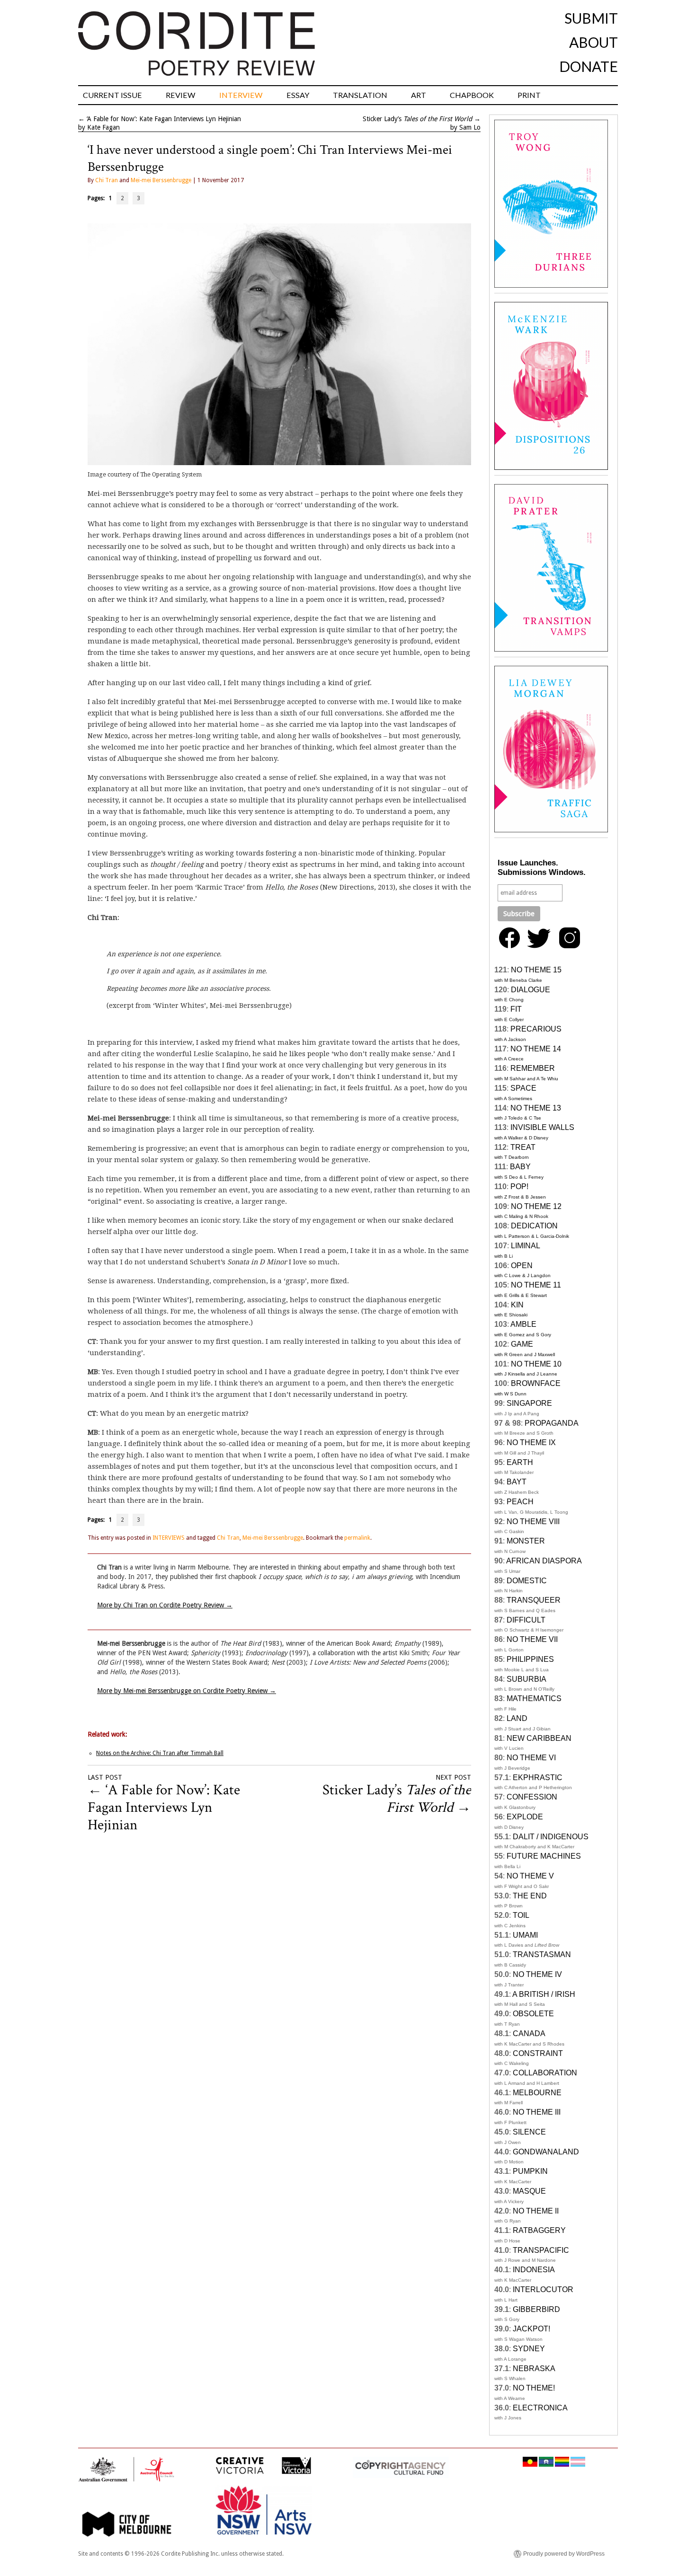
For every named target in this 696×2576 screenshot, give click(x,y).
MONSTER (526, 1541)
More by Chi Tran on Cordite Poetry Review (165, 1605)
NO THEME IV (537, 1974)
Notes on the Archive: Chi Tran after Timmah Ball (160, 1753)
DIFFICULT (526, 1620)
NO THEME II (536, 2211)
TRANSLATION (360, 95)
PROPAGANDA (552, 1423)
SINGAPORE (529, 1403)
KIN (517, 1305)
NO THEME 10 (536, 1364)
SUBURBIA (526, 1679)
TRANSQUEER (534, 1600)
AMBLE (523, 1324)
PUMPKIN (530, 2171)
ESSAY (298, 95)
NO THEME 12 (536, 1206)
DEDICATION (534, 1226)
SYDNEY (529, 2349)
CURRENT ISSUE (112, 95)
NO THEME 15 (536, 970)
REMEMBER (533, 1068)
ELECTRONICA (540, 2408)
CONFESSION (532, 1797)
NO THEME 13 (536, 1108)
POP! (519, 1187)
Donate (589, 66)
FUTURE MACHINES (544, 1856)
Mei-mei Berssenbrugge (161, 180)
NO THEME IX (531, 1442)
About (593, 42)
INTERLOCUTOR (543, 2289)
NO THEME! (534, 2388)
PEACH (520, 1502)
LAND (517, 1718)
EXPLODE (525, 1817)
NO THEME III (537, 2112)
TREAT (523, 1147)
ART (419, 95)
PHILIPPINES (530, 1659)
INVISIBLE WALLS (542, 1127)
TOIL (521, 1915)
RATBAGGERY (539, 2230)
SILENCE (529, 2132)
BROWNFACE (536, 1383)
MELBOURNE (537, 2093)
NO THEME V (530, 1876)
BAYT (517, 1482)
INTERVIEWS (169, 1538)
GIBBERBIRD (536, 2309)
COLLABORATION (545, 2073)
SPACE (523, 1088)
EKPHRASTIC (538, 1778)
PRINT (529, 95)
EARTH (520, 1462)
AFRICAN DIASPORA (544, 1561)
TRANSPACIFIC (541, 2250)
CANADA (529, 2033)
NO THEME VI (531, 1758)
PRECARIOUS (536, 1029)
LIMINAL (526, 1246)
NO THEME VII (532, 1639)
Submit (591, 18)
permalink (357, 1538)
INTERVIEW (241, 95)
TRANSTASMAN (542, 1954)
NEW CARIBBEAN (539, 1738)
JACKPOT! (531, 2329)
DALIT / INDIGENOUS (551, 1837)
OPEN (522, 1266)
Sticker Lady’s (417, 119)
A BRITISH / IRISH (544, 1994)
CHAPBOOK (472, 95)
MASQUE (529, 2191)
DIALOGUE (531, 990)
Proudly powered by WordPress (564, 2554)
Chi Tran (107, 180)
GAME (522, 1344)
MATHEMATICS (534, 1698)
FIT (516, 1009)
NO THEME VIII (533, 1522)
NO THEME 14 (536, 1049)
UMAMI (525, 1935)
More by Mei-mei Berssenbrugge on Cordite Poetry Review (187, 1691)
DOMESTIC (527, 1581)
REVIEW (181, 95)
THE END (530, 1896)
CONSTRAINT (538, 2053)
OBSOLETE (533, 2014)
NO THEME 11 (536, 1285)
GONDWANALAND (546, 2152)
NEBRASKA (534, 2369)
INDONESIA (534, 2270)
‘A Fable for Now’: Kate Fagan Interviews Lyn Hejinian (164, 119)
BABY (520, 1167)
